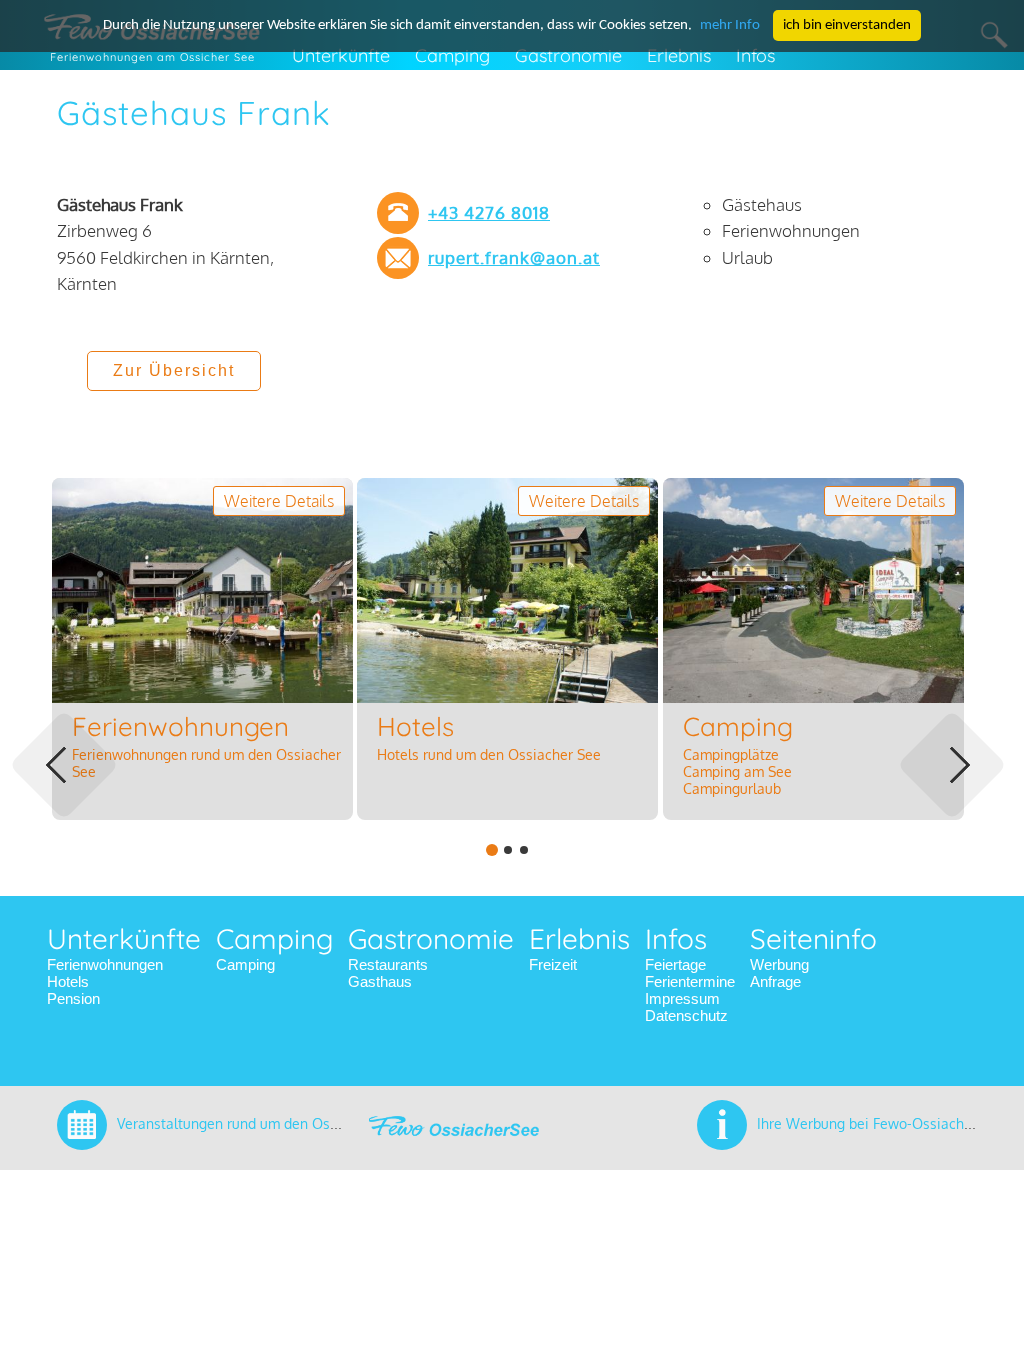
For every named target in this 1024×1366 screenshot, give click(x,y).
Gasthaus (380, 981)
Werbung (779, 964)
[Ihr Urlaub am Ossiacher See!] (454, 1139)
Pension (73, 998)
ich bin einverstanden (847, 25)
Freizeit (553, 964)
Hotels (68, 981)
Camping (245, 964)
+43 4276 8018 (489, 212)
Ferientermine (690, 981)
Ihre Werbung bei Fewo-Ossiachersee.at (886, 1123)
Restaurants (388, 964)
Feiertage (675, 964)
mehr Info (730, 25)
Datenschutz (686, 1015)
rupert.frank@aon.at (514, 257)
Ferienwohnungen (105, 964)
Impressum (682, 998)
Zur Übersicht (174, 370)
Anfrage (775, 981)
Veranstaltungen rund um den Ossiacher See (261, 1123)
